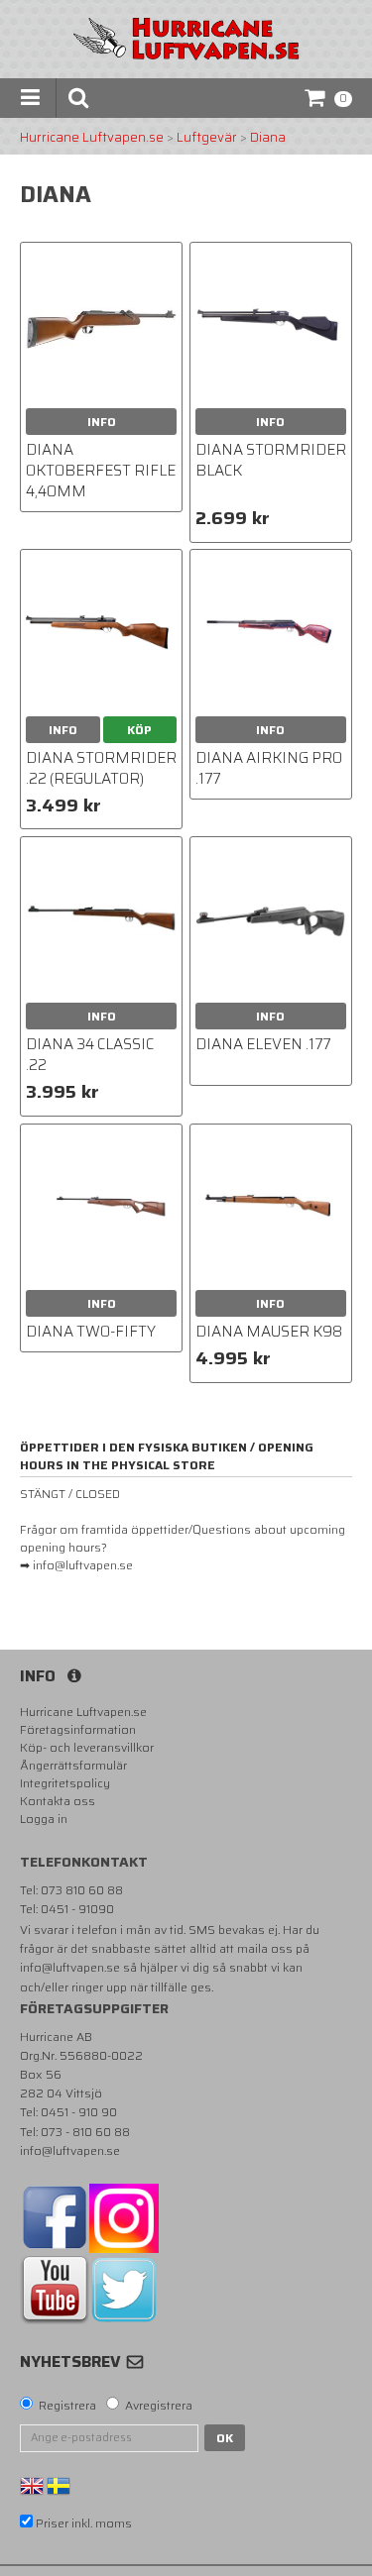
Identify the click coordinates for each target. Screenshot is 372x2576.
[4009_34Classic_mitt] (101, 917)
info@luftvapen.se (70, 1967)
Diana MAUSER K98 (269, 1332)
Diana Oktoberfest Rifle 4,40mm (101, 471)
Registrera (67, 2406)
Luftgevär (207, 138)
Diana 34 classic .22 (90, 1055)
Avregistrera (159, 2406)
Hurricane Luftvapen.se (92, 138)
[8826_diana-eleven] (271, 917)
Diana (268, 138)
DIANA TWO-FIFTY (91, 1332)
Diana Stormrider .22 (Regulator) (101, 768)
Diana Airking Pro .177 (269, 768)
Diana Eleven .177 (263, 1044)
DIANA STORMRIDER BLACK (271, 460)
